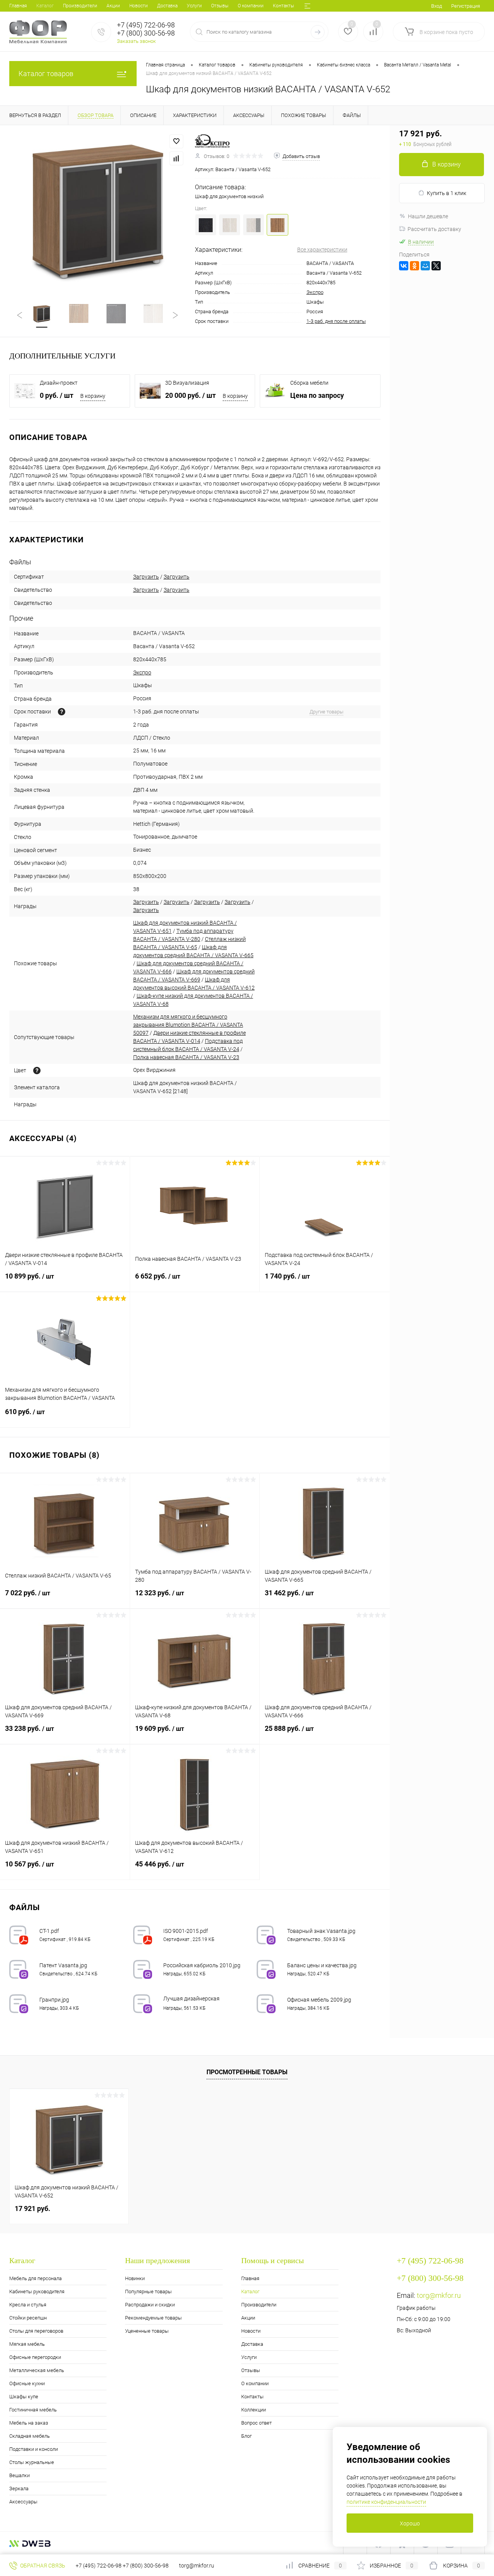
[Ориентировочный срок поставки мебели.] (62, 712)
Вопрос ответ (256, 2423)
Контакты (283, 6)
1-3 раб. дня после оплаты (336, 321)
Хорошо (410, 2523)
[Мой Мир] (425, 266)
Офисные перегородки (35, 2357)
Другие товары (327, 712)
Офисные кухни (27, 2383)
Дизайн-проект (59, 383)
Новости (139, 6)
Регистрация (466, 6)
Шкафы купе (24, 2397)
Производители (80, 6)
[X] (436, 266)
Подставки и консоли (34, 2449)
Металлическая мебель (37, 2370)
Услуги (194, 6)
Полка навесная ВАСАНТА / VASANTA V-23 (186, 1057)
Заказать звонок (136, 41)
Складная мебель (30, 2436)
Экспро (315, 292)
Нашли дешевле (428, 216)
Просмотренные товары (247, 2072)
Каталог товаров (46, 74)
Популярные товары (148, 2292)
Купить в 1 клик (447, 193)
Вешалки (19, 2475)
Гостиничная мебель (33, 2410)
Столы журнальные (32, 2462)
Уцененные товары (147, 2331)
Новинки (135, 2278)
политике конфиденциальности (386, 2502)
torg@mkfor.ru (439, 2295)
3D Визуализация (187, 383)
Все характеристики (322, 250)
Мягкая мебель (27, 2344)
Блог (246, 2436)
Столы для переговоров (36, 2331)
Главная (18, 6)
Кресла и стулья (28, 2305)
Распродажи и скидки (150, 2305)
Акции (113, 6)
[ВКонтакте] (404, 266)
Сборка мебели (309, 383)
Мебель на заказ (29, 2423)
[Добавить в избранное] (176, 141)
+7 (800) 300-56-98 (146, 2566)
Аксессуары (23, 2502)
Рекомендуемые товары (153, 2318)
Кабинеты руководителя (37, 2292)
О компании (251, 6)
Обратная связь (42, 2566)
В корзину (93, 396)
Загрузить (146, 577)
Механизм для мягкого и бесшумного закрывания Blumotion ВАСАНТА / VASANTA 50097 (188, 1025)
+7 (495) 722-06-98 (99, 2566)
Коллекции (254, 2410)
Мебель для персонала (36, 2278)
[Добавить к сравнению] (176, 158)
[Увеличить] (97, 210)
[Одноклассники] (414, 266)
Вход (436, 6)
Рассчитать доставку (434, 229)
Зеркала (19, 2489)
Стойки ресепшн (28, 2318)
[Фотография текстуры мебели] (37, 1071)
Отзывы (220, 6)
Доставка (167, 6)
